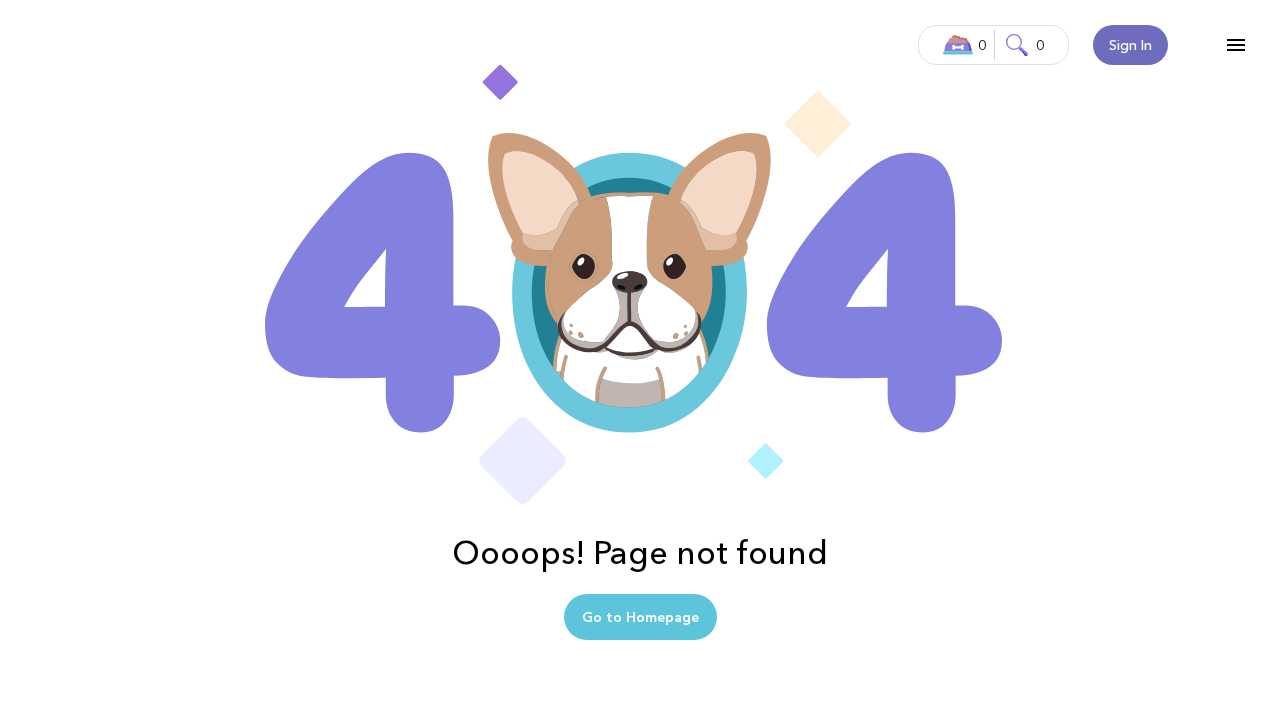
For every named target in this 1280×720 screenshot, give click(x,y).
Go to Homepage (640, 617)
